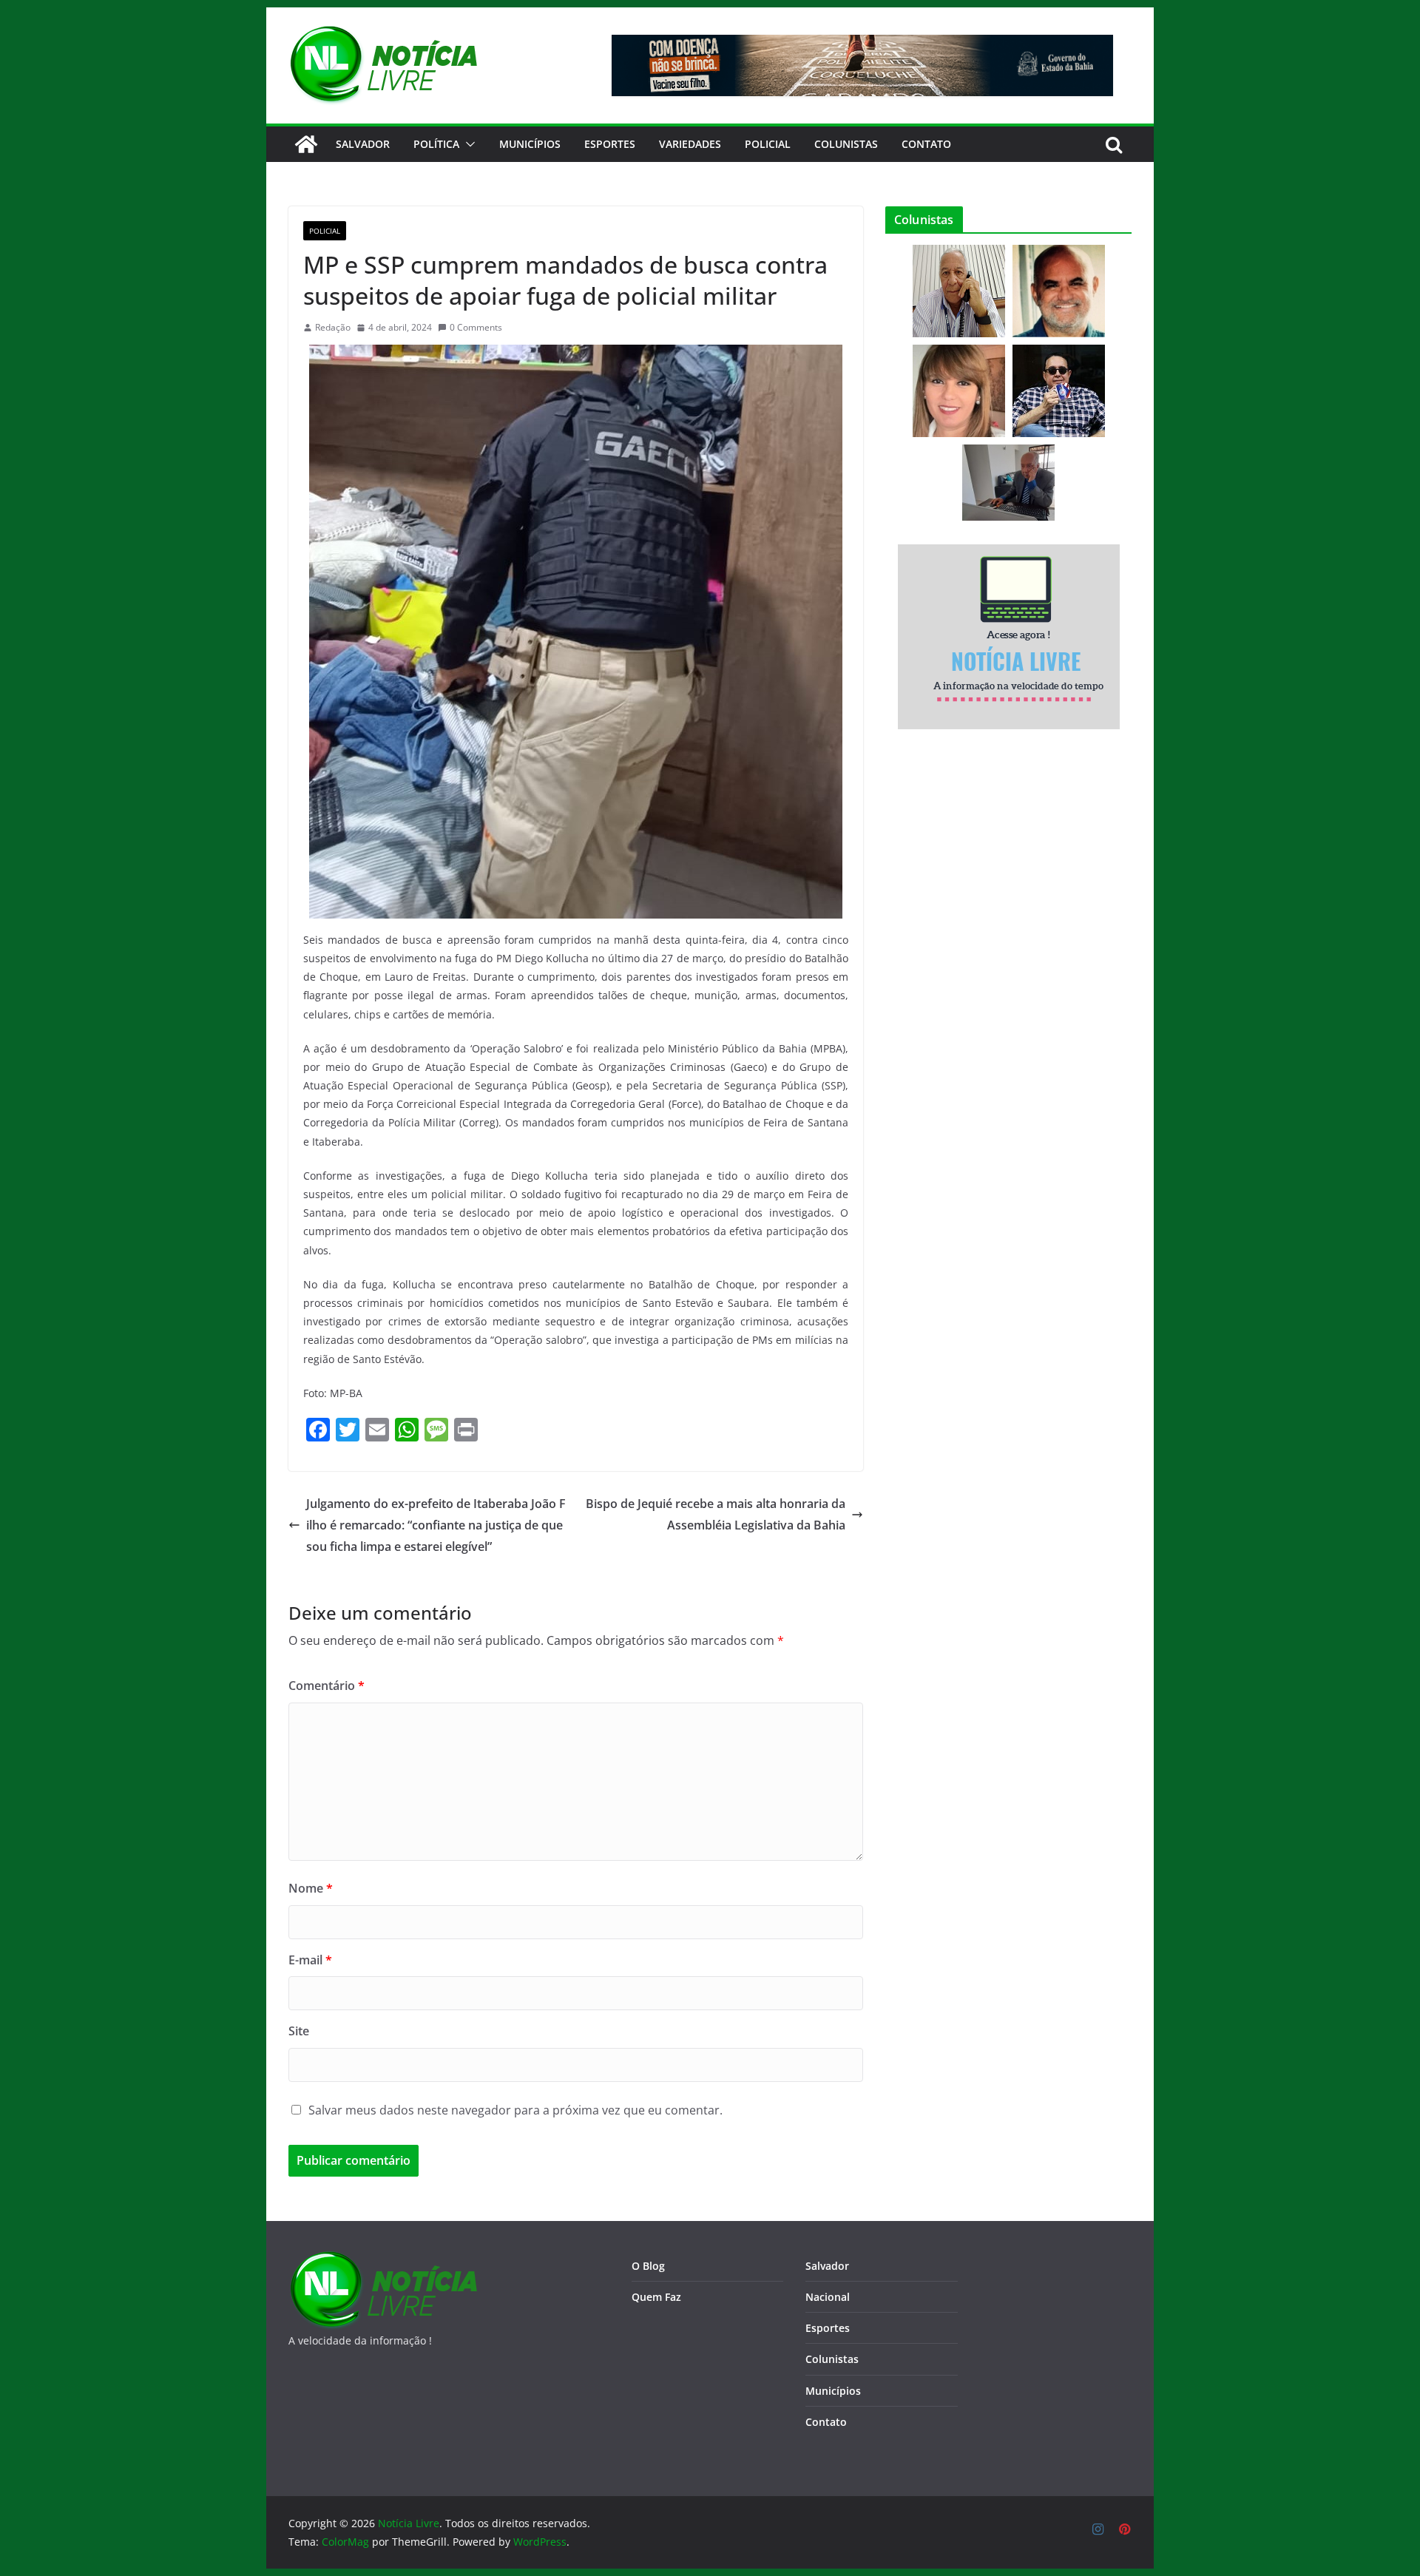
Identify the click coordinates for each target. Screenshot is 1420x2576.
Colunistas (846, 144)
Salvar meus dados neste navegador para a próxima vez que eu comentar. (515, 2110)
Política (436, 144)
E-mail (310, 1960)
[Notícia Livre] (306, 144)
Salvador (363, 144)
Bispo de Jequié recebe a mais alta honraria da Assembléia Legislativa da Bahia (716, 1514)
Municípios (530, 144)
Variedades (690, 144)
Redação (333, 327)
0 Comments (476, 327)
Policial (768, 144)
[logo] (383, 2260)
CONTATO (926, 144)
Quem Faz (656, 2297)
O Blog (648, 2266)
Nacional (828, 2297)
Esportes (610, 144)
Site (299, 2031)
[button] (467, 144)
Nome (311, 1888)
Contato (826, 2422)
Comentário (327, 1686)
